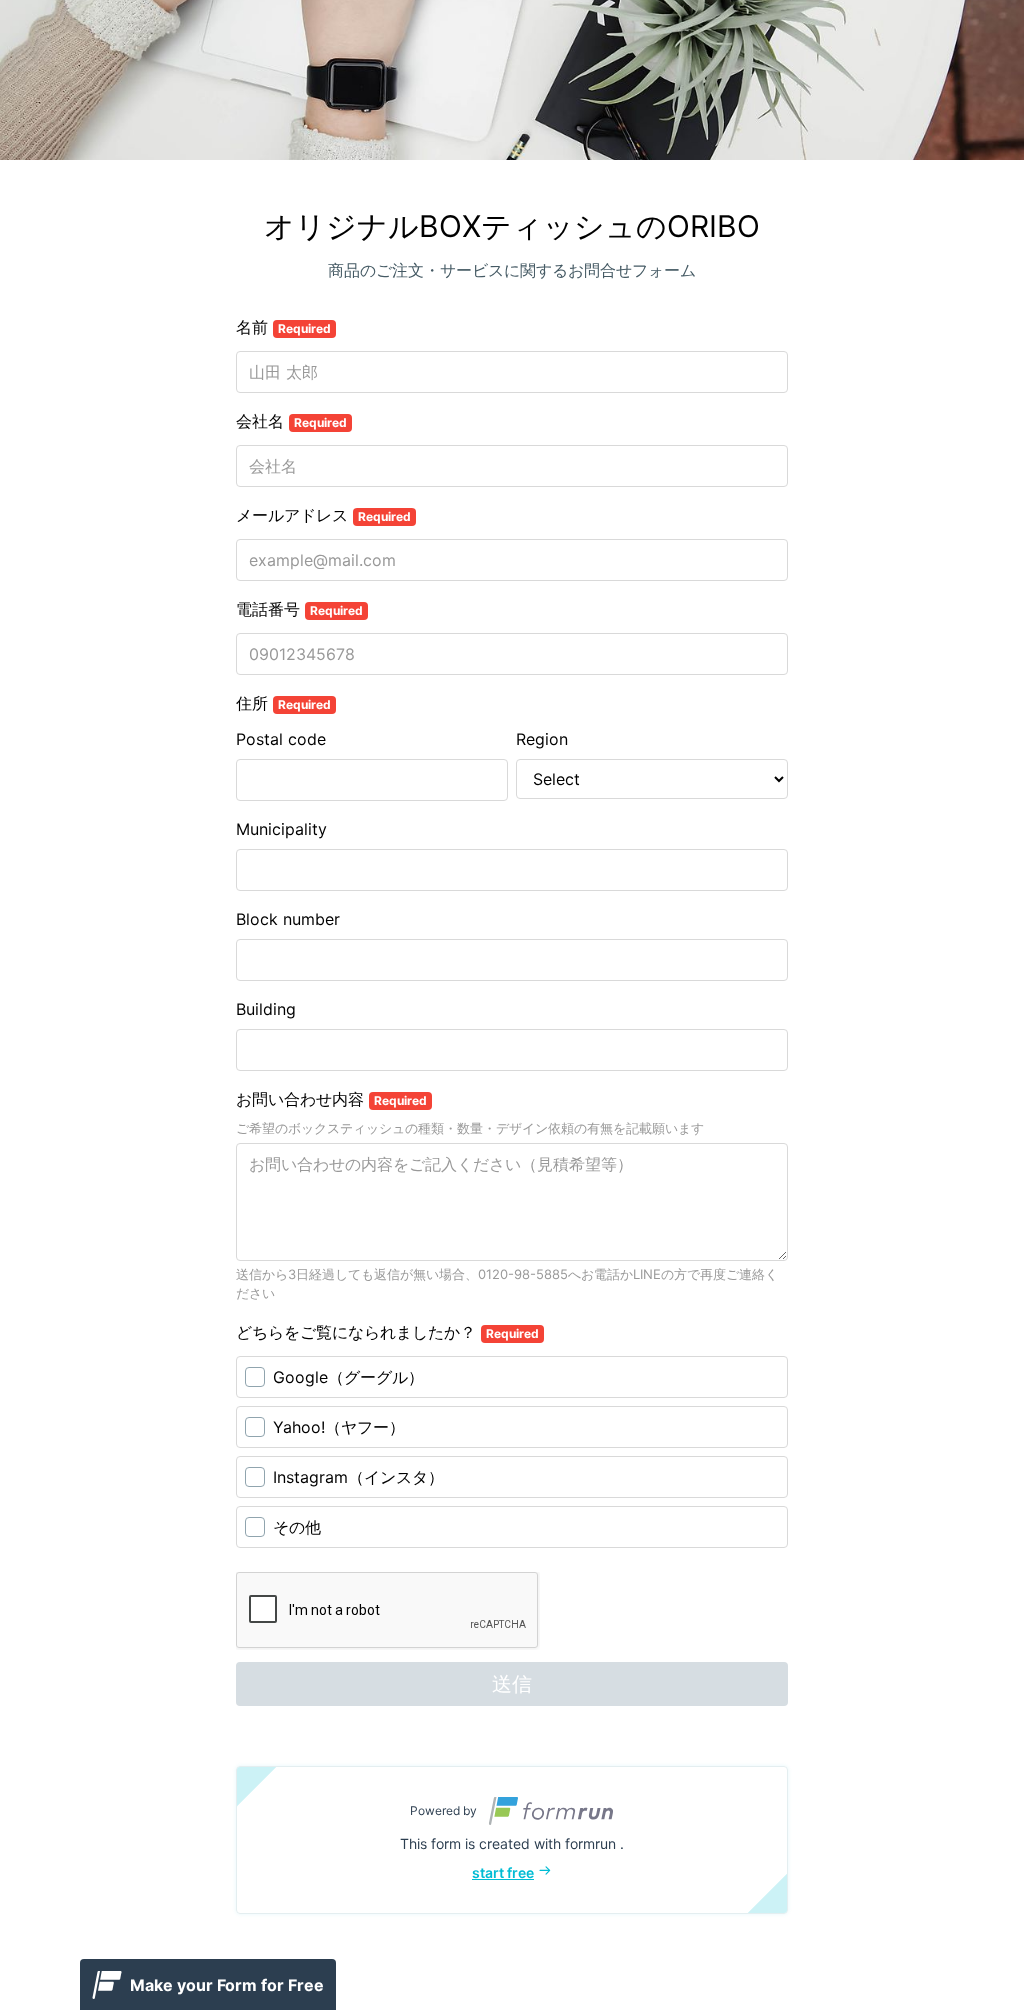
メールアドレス (323, 515)
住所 (283, 703)
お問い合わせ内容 (331, 1099)
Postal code (281, 739)
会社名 (291, 421)
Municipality (281, 829)
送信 (512, 1684)
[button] (512, 1840)
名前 (283, 327)
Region (542, 739)
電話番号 (299, 609)
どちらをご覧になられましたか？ (387, 1332)
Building (266, 1009)
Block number (288, 919)
